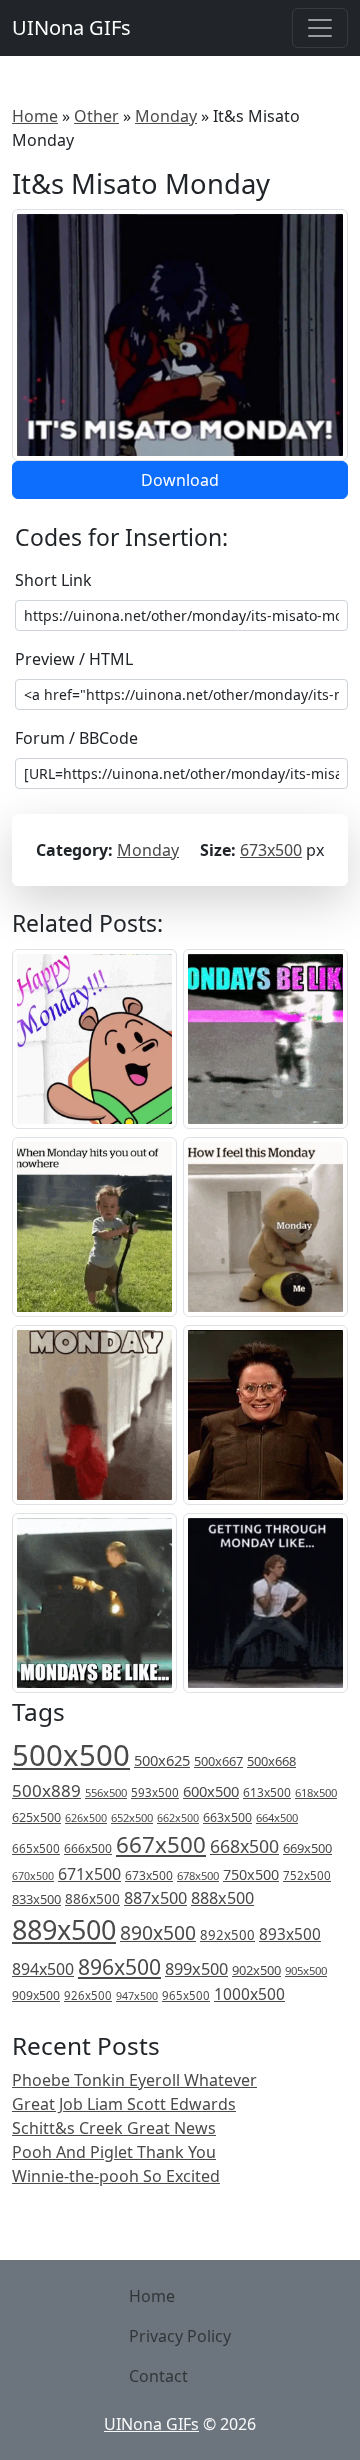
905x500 (306, 1970)
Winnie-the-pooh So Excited (116, 2176)
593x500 (155, 1792)
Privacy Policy (180, 2336)
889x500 (64, 1929)
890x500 (158, 1932)
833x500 (36, 1899)
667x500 (161, 1844)
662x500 (178, 1817)
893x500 (290, 1934)
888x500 (222, 1898)
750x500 (251, 1874)
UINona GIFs (71, 27)
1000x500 (249, 1994)
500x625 (162, 1760)
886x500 (92, 1898)
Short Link (53, 580)
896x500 (119, 1966)
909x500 (36, 1995)
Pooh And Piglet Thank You (114, 2152)
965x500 (186, 1995)
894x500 (43, 1969)
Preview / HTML (74, 659)
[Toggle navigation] (320, 28)
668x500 (244, 1846)
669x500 (307, 1848)
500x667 (218, 1761)
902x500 (256, 1970)
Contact (158, 2376)
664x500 (277, 1817)
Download (180, 480)
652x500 (132, 1817)
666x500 (88, 1848)
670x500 (33, 1876)
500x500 (71, 1755)
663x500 (227, 1817)
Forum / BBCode (76, 738)
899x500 (196, 1969)
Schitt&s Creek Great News (114, 2128)
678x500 (198, 1875)
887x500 (155, 1898)
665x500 (36, 1848)
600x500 (211, 1791)
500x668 (271, 1761)
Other (96, 116)
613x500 (267, 1792)
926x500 (88, 1995)
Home (35, 116)
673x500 (271, 850)
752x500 (307, 1875)
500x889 (46, 1790)
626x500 (86, 1817)
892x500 (227, 1935)
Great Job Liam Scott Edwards (124, 2104)
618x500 (316, 1792)
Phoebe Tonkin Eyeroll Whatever (134, 2080)
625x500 (36, 1817)
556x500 (106, 1792)
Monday (166, 116)
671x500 (89, 1874)
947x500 (137, 1996)
